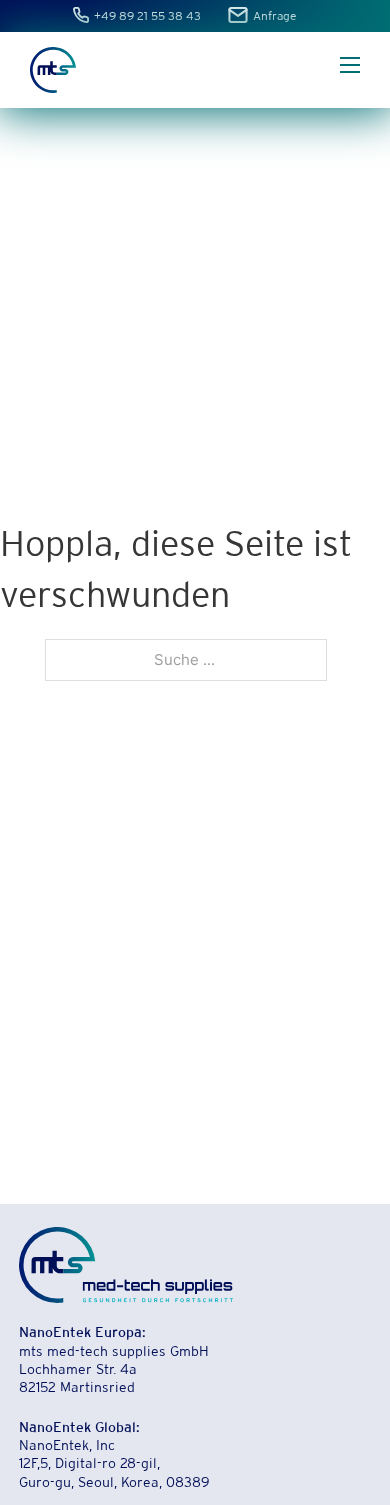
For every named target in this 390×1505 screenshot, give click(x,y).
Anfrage (274, 17)
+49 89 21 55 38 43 (148, 17)
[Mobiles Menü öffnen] (350, 65)
